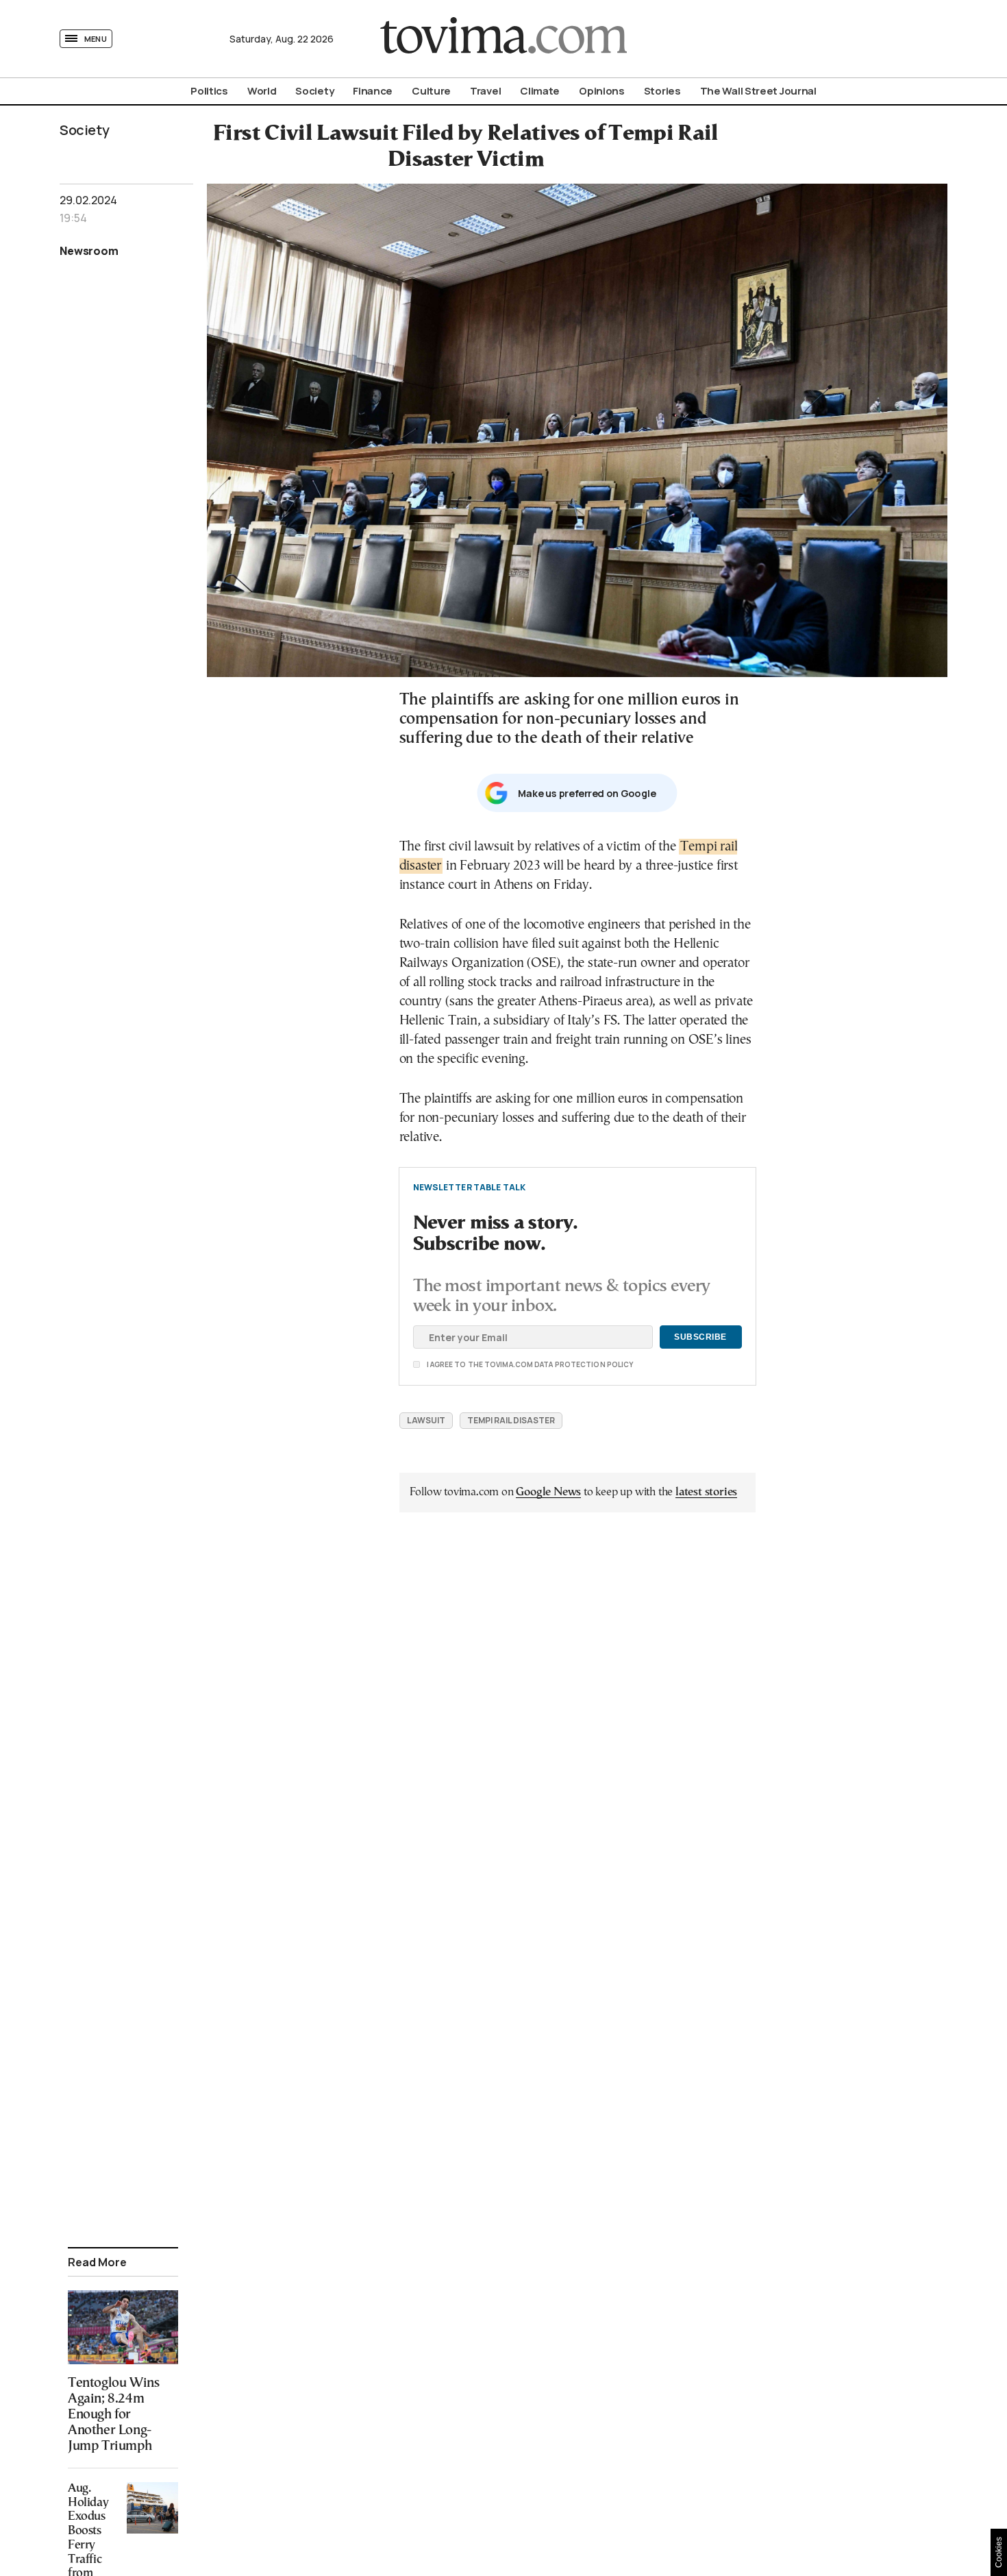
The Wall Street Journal (758, 91)
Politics (209, 91)
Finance (373, 91)
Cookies (999, 2552)
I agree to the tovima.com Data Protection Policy (453, 1364)
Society (314, 91)
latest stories (706, 1492)
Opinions (602, 91)
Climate (540, 91)
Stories (662, 91)
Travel (485, 91)
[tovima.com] (503, 39)
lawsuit (426, 1420)
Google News (548, 1492)
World (262, 91)
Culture (431, 91)
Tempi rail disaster (511, 1420)
